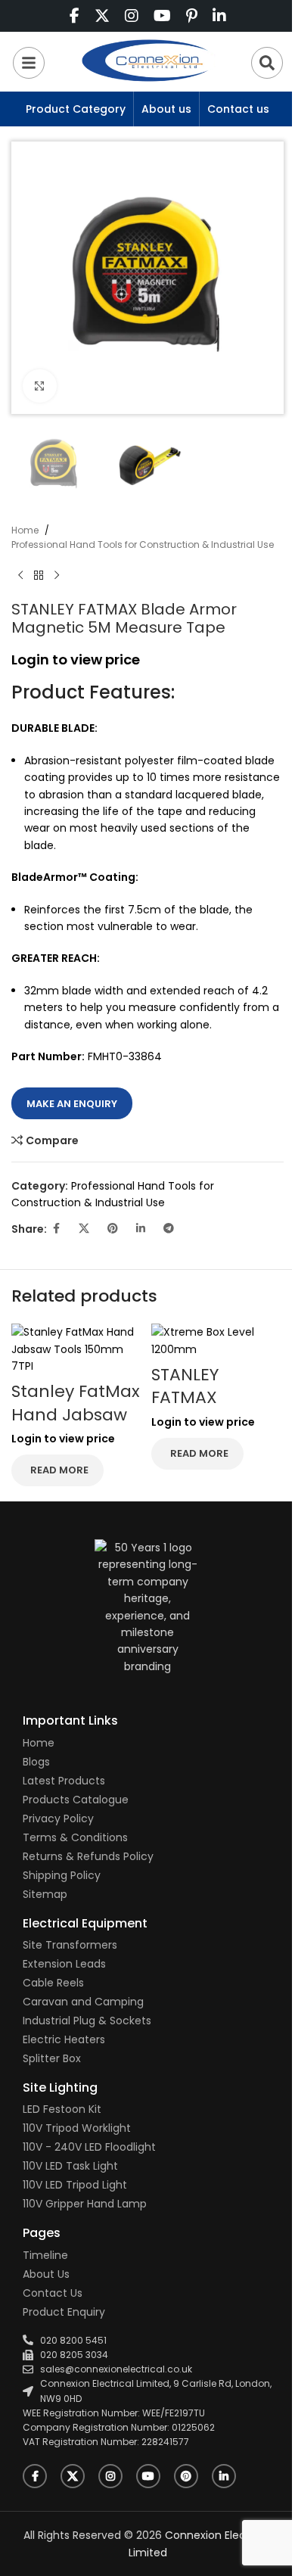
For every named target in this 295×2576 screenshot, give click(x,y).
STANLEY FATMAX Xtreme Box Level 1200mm (210, 1409)
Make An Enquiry (72, 1104)
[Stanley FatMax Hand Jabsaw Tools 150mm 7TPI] (78, 1349)
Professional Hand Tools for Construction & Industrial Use (143, 544)
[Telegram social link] (169, 1229)
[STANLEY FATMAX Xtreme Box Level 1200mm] (217, 1340)
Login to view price (76, 660)
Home (25, 530)
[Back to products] (39, 576)
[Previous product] (20, 576)
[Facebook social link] (56, 1229)
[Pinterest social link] (113, 1229)
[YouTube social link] (148, 2476)
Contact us (238, 109)
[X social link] (84, 1229)
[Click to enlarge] (40, 386)
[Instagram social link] (110, 2476)
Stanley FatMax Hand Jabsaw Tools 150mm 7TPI (76, 1426)
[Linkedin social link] (141, 1229)
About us (166, 109)
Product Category (76, 109)
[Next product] (57, 576)
